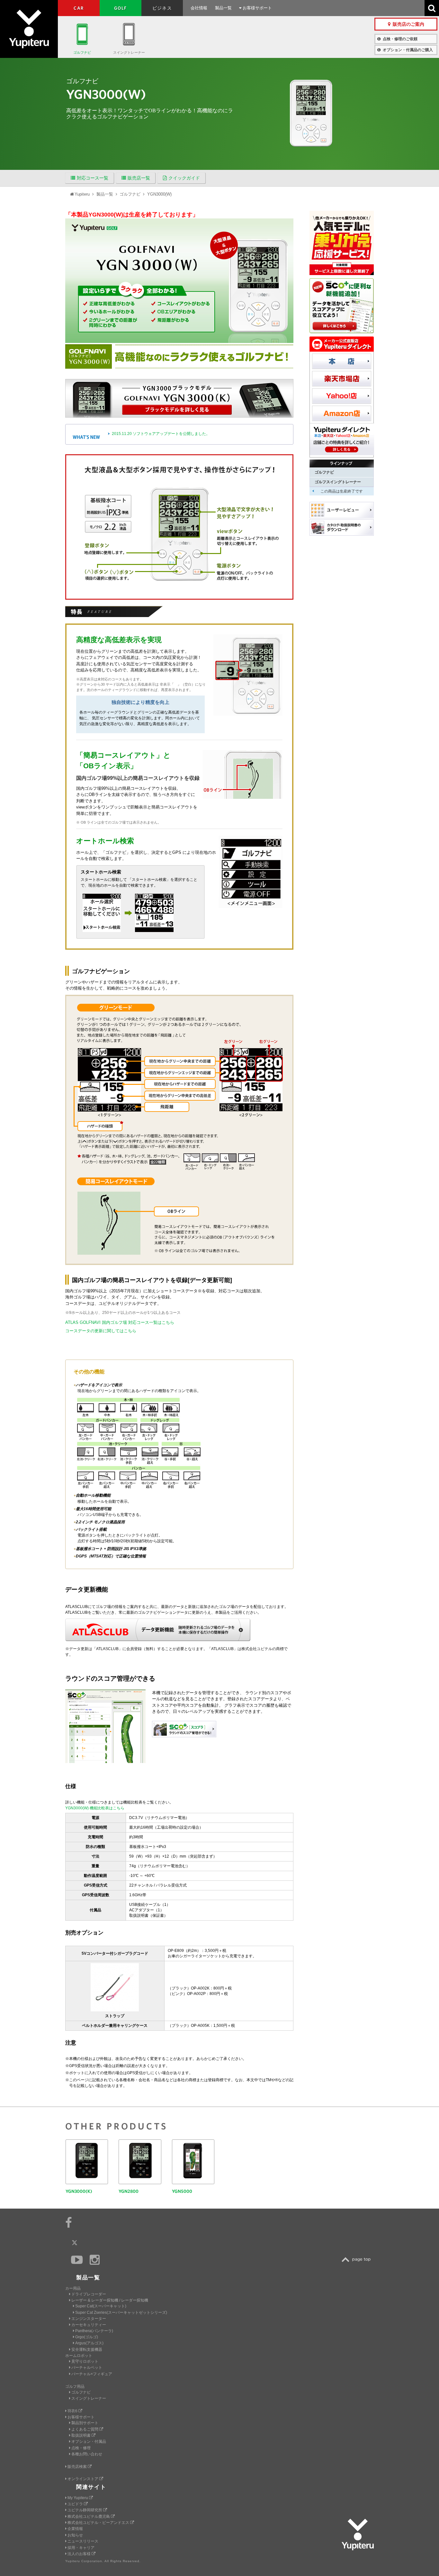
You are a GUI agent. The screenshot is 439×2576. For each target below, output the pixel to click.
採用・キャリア (81, 2548)
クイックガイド (184, 178)
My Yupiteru (78, 2498)
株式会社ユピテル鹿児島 (89, 2516)
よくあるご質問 (85, 2429)
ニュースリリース (83, 2541)
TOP (358, 2260)
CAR (79, 8)
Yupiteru (29, 29)
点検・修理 (81, 2448)
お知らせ (75, 2535)
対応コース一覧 (93, 178)
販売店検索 (78, 2467)
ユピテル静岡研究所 (85, 2510)
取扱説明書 (81, 2435)
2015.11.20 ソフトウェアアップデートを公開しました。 (161, 434)
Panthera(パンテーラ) (94, 2331)
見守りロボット (85, 2361)
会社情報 (199, 8)
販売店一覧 (139, 178)
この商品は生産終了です (342, 491)
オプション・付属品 (89, 2442)
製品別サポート (85, 2423)
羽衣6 (73, 2411)
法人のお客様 (80, 2554)
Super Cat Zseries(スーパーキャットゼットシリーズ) (121, 2313)
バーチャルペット (87, 2368)
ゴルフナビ (82, 52)
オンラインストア (83, 2479)
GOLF (121, 8)
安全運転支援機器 (87, 2350)
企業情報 (75, 2529)
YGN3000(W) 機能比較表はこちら (95, 1808)
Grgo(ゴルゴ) (87, 2337)
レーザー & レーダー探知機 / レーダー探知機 (110, 2300)
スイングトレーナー (129, 52)
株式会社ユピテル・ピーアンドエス (99, 2523)
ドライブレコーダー (89, 2294)
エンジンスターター (89, 2319)
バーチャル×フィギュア (92, 2374)
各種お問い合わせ (87, 2454)
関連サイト (91, 2487)
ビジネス (162, 8)
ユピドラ (76, 2504)
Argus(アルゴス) (89, 2343)
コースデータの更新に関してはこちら (101, 1331)
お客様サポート (257, 8)
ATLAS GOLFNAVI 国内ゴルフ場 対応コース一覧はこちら (120, 1322)
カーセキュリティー (89, 2325)
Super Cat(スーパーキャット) (101, 2306)
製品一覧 (223, 8)
